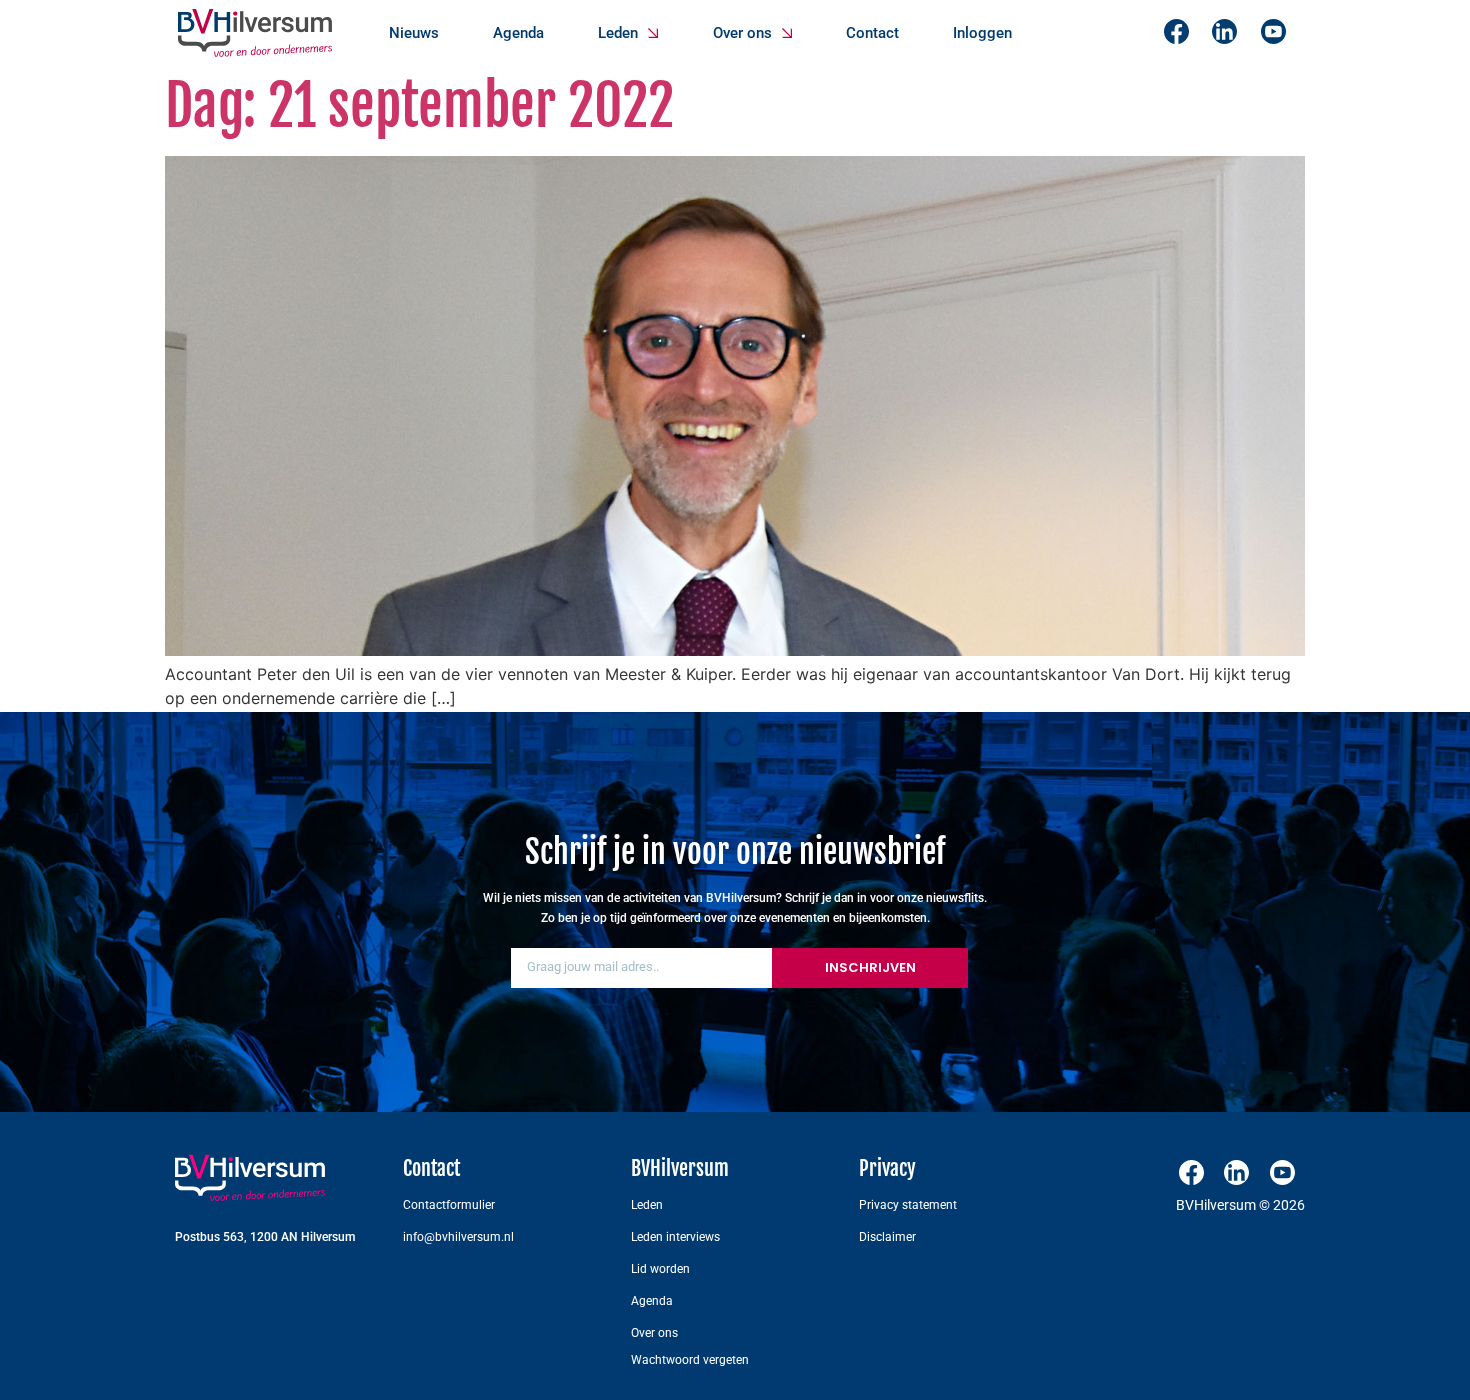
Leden (618, 33)
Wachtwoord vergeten (690, 1360)
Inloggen (982, 33)
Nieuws (414, 33)
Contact (872, 33)
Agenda (518, 33)
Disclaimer (887, 1237)
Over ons (742, 33)
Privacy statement (908, 1205)
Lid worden (660, 1269)
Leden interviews (675, 1237)
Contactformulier (449, 1205)
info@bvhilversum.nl (458, 1237)
